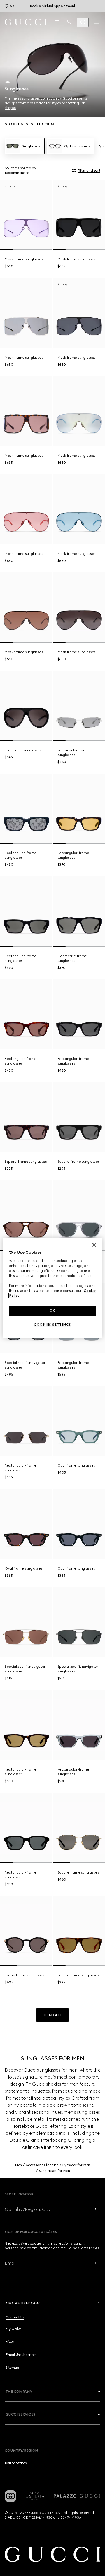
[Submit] (96, 2209)
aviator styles (50, 103)
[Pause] (98, 6)
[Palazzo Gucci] (77, 2496)
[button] (52, 2015)
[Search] (83, 22)
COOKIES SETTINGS (52, 1325)
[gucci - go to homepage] (26, 22)
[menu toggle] (97, 22)
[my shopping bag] (57, 22)
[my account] (69, 22)
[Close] (94, 1245)
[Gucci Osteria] (35, 2496)
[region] (52, 1288)
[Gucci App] (10, 2496)
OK (52, 1311)
